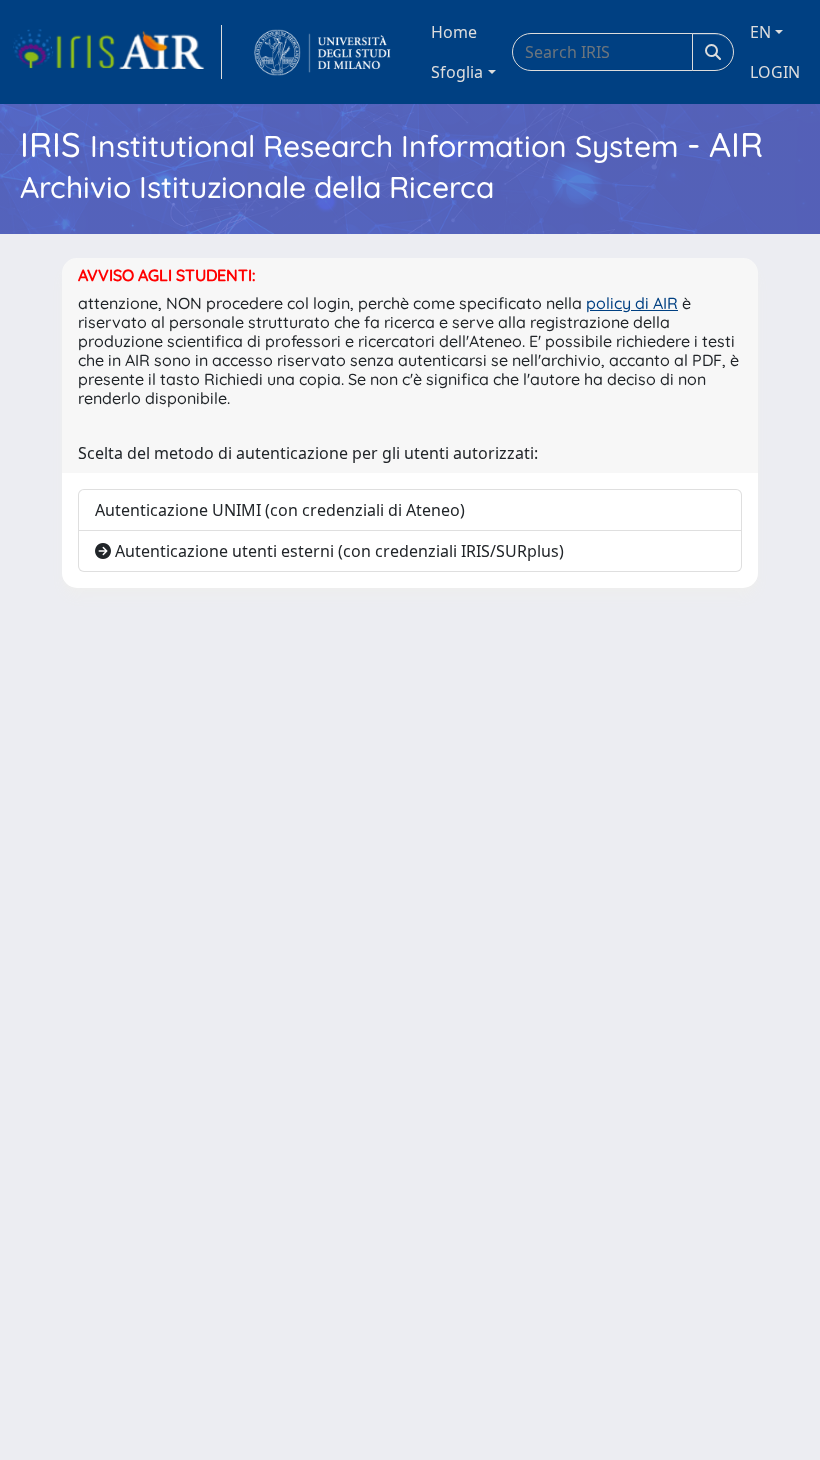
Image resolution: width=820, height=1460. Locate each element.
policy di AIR (632, 303)
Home (454, 32)
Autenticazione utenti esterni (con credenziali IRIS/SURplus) (337, 551)
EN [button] (760, 32)
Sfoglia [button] (457, 72)
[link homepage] (117, 52)
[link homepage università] (322, 52)
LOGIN (775, 72)
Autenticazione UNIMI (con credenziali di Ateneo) (280, 510)
